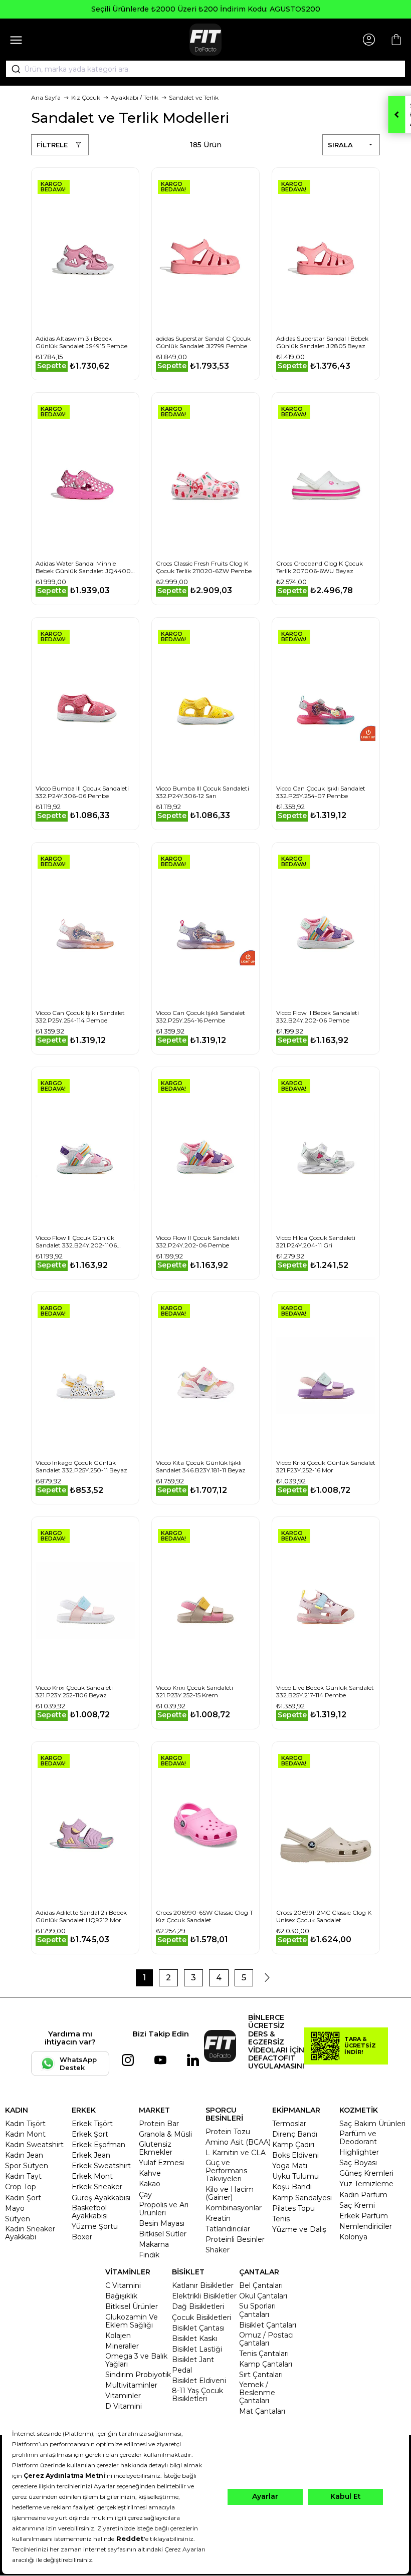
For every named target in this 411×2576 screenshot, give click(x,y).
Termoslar (289, 2124)
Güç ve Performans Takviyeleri (226, 2171)
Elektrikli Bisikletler (204, 2296)
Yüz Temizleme (366, 2184)
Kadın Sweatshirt (34, 2145)
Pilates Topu (293, 2208)
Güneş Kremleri (366, 2173)
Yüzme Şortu (95, 2226)
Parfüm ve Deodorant (358, 2138)
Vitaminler (123, 2396)
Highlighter (359, 2152)
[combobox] (205, 69)
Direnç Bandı (295, 2134)
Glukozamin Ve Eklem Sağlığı (132, 2321)
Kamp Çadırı (293, 2145)
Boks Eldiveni (295, 2155)
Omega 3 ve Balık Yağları (136, 2360)
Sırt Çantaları (261, 2375)
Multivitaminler (131, 2385)
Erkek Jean (91, 2155)
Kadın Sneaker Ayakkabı (30, 2233)
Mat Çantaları (262, 2411)
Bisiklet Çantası (198, 2328)
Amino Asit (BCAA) (238, 2142)
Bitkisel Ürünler (132, 2306)
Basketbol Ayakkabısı (90, 2212)
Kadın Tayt (23, 2176)
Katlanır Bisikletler (203, 2285)
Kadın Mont (25, 2134)
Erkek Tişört (92, 2124)
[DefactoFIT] (205, 40)
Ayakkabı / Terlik (135, 97)
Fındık (149, 2255)
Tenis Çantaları (264, 2354)
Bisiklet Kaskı (194, 2339)
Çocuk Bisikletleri (201, 2317)
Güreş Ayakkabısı (101, 2198)
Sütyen (18, 2219)
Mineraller (122, 2346)
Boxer (82, 2237)
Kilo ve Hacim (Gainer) (230, 2193)
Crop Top (21, 2187)
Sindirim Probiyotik (138, 2375)
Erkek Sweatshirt (101, 2166)
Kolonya (353, 2237)
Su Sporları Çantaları (257, 2310)
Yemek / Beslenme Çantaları (257, 2393)
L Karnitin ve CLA (236, 2153)
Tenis (281, 2219)
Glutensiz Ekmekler (156, 2148)
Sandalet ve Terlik (194, 97)
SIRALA (340, 145)
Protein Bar (159, 2124)
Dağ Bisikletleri (198, 2306)
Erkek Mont (92, 2176)
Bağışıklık (121, 2296)
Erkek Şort (90, 2134)
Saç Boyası (358, 2163)
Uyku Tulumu (295, 2176)
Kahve (150, 2173)
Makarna (154, 2244)
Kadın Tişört (25, 2124)
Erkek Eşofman (98, 2145)
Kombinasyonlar (234, 2208)
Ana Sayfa (46, 97)
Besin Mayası (162, 2223)
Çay (145, 2195)
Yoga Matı (290, 2166)
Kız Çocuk (86, 97)
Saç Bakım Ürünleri (372, 2124)
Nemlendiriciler (366, 2226)
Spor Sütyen (27, 2166)
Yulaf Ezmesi (161, 2163)
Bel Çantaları (261, 2285)
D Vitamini (124, 2406)
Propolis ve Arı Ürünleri (164, 2209)
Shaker (218, 2250)
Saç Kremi (357, 2205)
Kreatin (218, 2218)
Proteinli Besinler (235, 2239)
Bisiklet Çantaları (268, 2325)
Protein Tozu (228, 2132)
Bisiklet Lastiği (197, 2349)
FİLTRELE (52, 145)
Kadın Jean (24, 2155)
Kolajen (118, 2336)
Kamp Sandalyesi (302, 2198)
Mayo (15, 2208)
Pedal (182, 2370)
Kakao (150, 2184)
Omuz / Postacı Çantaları (266, 2339)
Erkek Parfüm (364, 2216)
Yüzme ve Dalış (299, 2229)
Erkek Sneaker (97, 2187)
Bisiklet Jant (193, 2360)
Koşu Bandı (292, 2187)
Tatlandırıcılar (228, 2229)
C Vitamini (123, 2285)
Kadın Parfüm (363, 2195)
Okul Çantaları (263, 2296)
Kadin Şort (23, 2198)
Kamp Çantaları (266, 2364)
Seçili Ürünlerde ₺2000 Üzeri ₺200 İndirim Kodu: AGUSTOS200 (206, 9)
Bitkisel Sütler (163, 2234)
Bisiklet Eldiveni (199, 2381)
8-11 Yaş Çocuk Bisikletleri (197, 2395)
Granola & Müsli (165, 2134)
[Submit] (13, 69)
